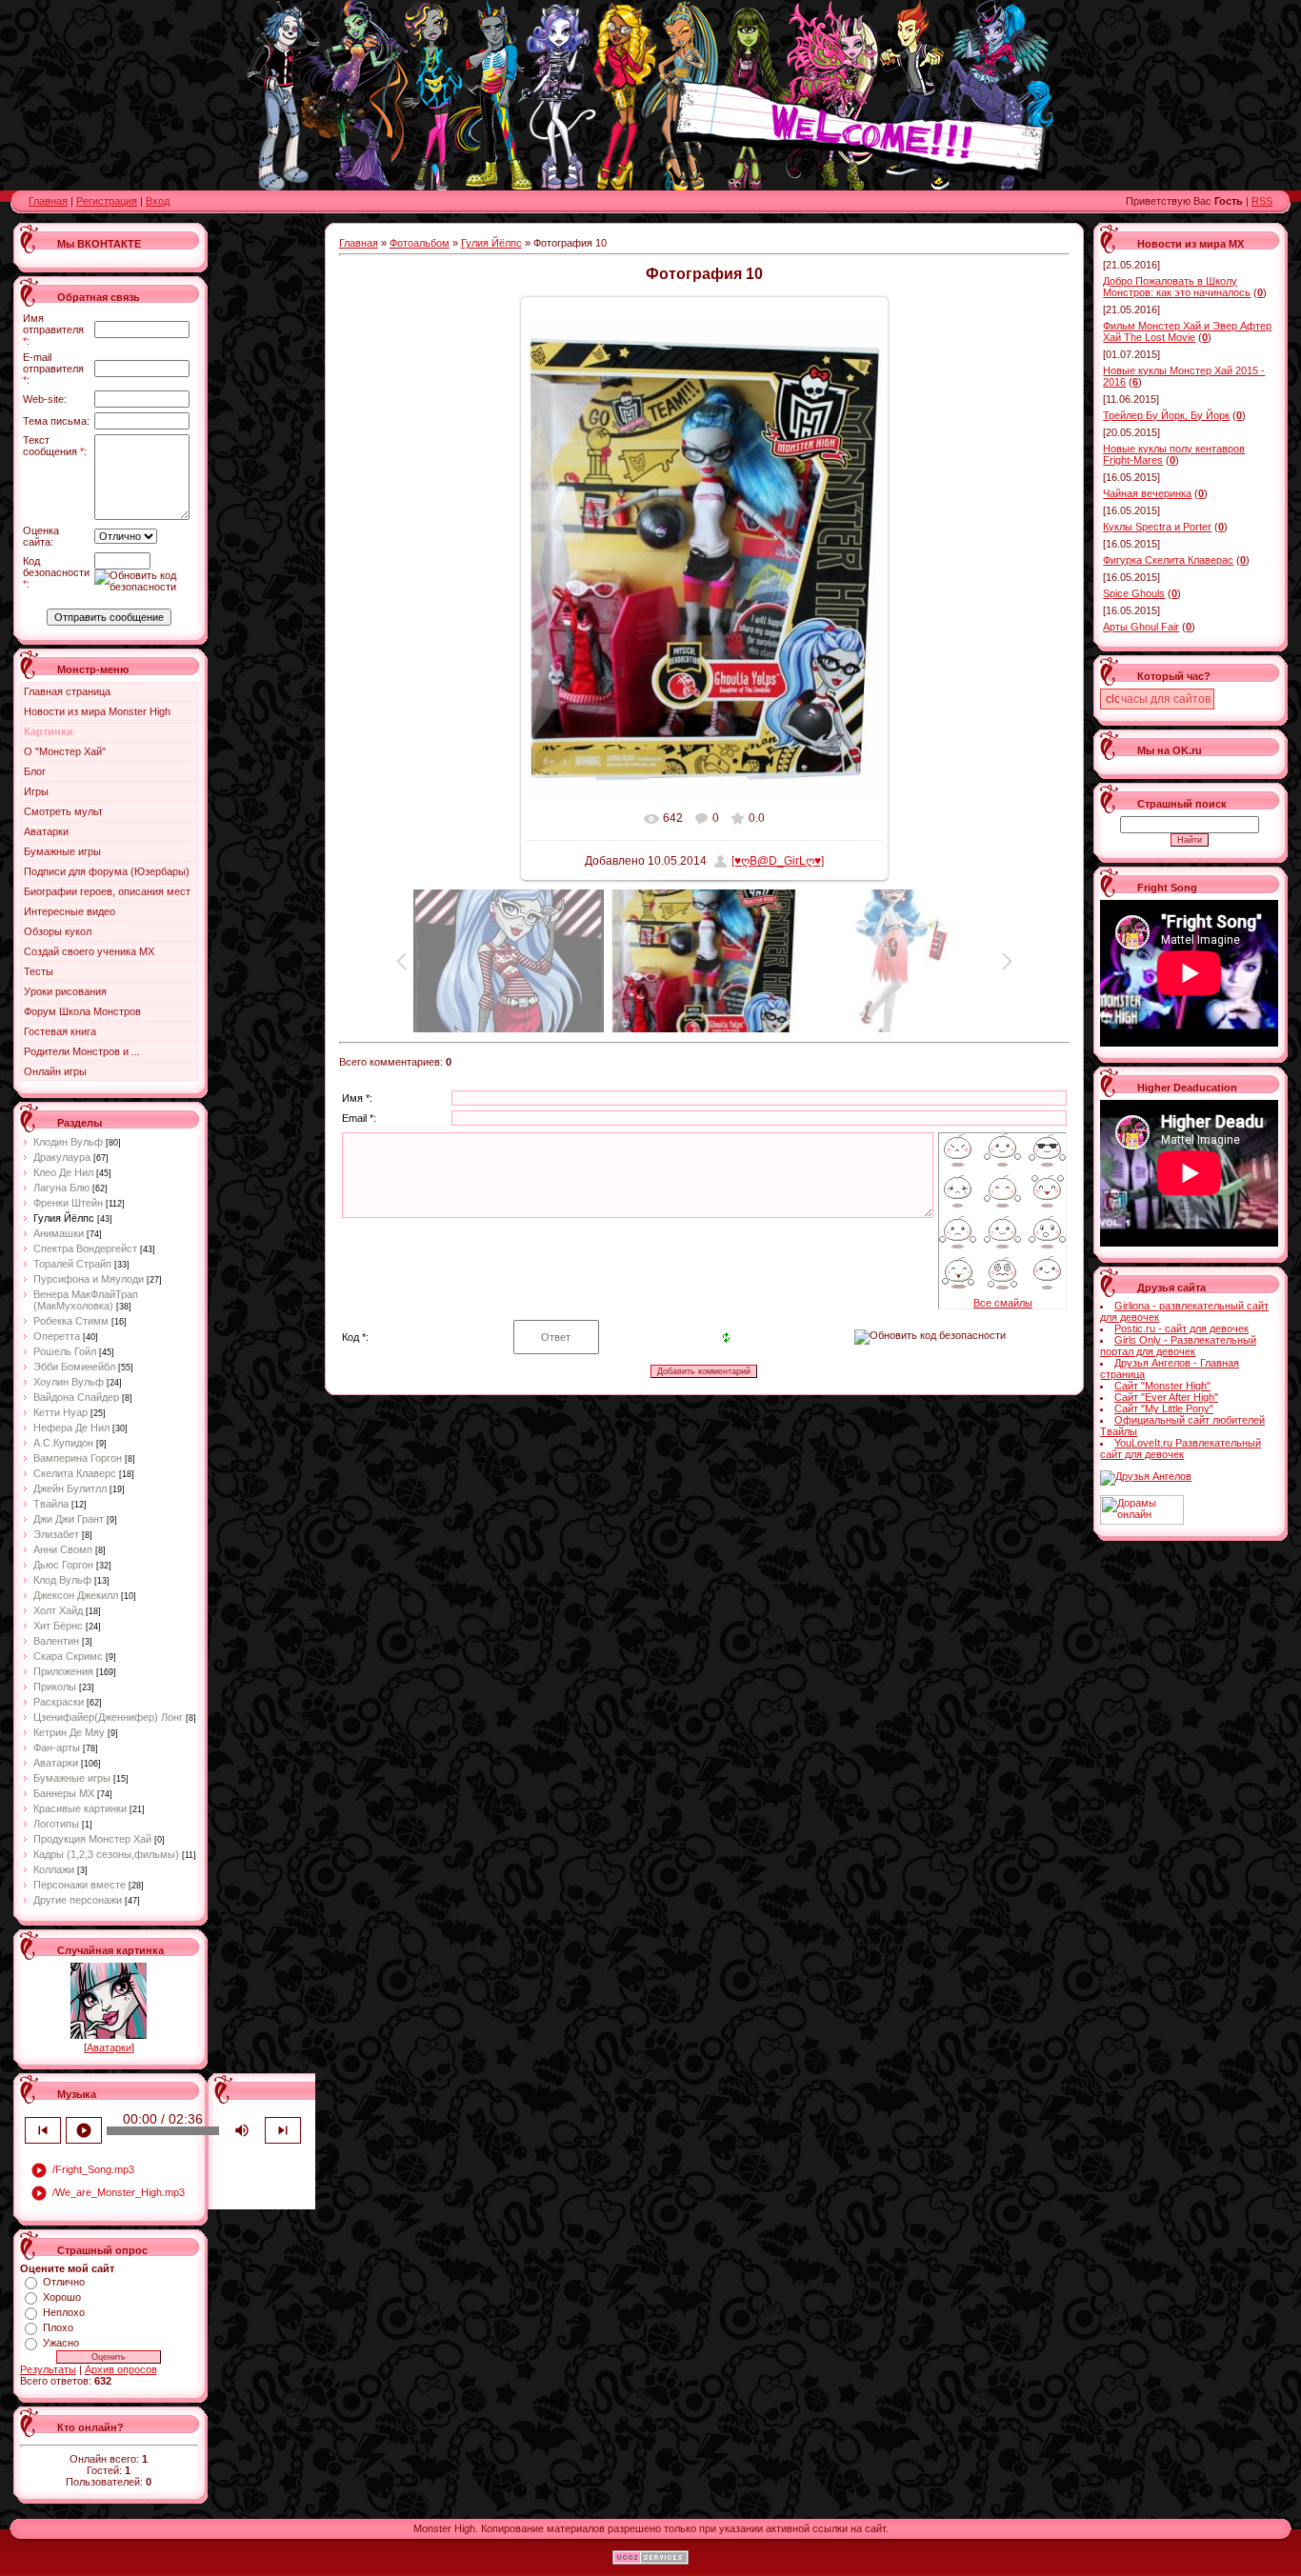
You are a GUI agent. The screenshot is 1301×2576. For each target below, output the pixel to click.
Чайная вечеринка (1147, 493)
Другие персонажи (78, 1900)
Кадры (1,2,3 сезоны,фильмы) (106, 1854)
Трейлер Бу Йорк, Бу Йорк (1166, 415)
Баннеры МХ (64, 1793)
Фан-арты (57, 1747)
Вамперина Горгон (78, 1458)
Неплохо (64, 2312)
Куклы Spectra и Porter (1157, 527)
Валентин (56, 1641)
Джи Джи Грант (69, 1519)
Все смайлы (1003, 1303)
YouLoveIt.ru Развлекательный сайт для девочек (1181, 1448)
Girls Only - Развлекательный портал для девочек (1178, 1346)
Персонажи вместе (80, 1885)
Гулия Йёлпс (64, 1218)
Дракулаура (62, 1157)
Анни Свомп (63, 1549)
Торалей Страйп (72, 1264)
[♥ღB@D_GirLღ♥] (778, 861)
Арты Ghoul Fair (1141, 627)
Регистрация (107, 201)
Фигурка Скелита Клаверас (1168, 560)
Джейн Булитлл (70, 1488)
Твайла (51, 1504)
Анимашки (59, 1233)
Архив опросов (121, 2369)
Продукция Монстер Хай (92, 1839)
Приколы (55, 1687)
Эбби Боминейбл (74, 1367)
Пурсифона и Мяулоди (89, 1279)
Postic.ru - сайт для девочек (1181, 1328)
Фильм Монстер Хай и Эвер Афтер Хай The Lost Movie (1187, 331)
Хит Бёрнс (58, 1626)
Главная (48, 201)
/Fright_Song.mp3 (82, 2170)
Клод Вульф (62, 1580)
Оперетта (57, 1336)
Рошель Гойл (65, 1351)
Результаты (48, 2369)
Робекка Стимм (71, 1321)
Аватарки (56, 1763)
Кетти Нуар (60, 1412)
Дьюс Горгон (63, 1565)
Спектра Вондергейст (85, 1248)
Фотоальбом (420, 243)
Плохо (58, 2327)
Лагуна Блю (61, 1188)
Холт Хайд (58, 1610)
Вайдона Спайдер (76, 1397)
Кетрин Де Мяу (69, 1732)
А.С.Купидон (63, 1443)
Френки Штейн (68, 1203)
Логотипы (56, 1824)
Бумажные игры (72, 1778)
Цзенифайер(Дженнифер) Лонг (108, 1717)
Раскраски (59, 1702)
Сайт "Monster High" (1162, 1386)
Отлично (64, 2282)
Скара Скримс (68, 1656)
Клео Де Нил (63, 1172)
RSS (1262, 201)
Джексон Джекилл (76, 1595)
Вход (158, 201)
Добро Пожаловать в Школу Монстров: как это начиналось (1177, 287)
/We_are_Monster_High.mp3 (108, 2193)
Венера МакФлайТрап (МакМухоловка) (86, 1300)
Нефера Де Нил (71, 1428)
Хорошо (62, 2297)
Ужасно (61, 2343)
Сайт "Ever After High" (1166, 1397)
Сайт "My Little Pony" (1164, 1408)
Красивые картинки (80, 1808)
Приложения (63, 1671)
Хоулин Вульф (69, 1382)
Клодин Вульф (68, 1142)
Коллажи (54, 1869)
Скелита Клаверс (75, 1473)
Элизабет (56, 1534)
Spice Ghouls (1134, 593)
